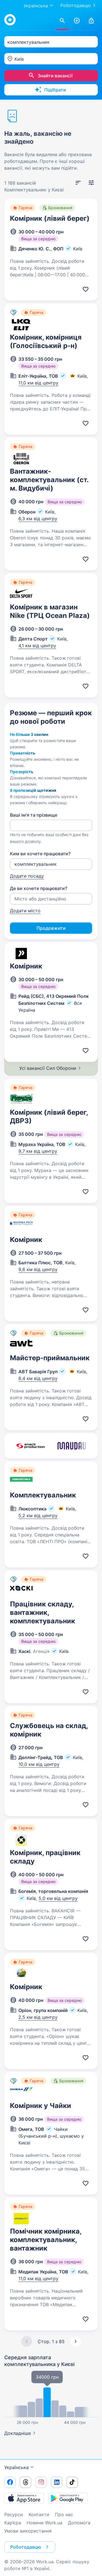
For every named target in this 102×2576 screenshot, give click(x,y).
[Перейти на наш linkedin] (57, 2482)
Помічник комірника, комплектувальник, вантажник (46, 2240)
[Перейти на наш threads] (25, 2482)
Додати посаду (27, 876)
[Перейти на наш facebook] (10, 2482)
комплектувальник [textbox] (28, 42)
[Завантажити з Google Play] (68, 2498)
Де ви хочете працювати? (39, 888)
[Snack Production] (30, 1446)
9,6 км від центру (38, 1269)
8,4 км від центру (38, 1378)
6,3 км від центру (38, 519)
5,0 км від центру (58, 1898)
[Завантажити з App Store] (24, 2498)
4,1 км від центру (37, 646)
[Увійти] (91, 21)
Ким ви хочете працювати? (40, 854)
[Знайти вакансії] (62, 21)
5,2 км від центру (38, 1516)
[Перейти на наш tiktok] (72, 2482)
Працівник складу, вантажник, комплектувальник (42, 1612)
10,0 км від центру (39, 1764)
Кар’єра (13, 2523)
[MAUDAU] (72, 1446)
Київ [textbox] (19, 59)
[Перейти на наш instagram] (41, 2482)
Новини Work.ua (44, 2523)
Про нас (64, 2514)
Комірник (26, 966)
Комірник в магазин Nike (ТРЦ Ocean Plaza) (50, 611)
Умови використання (28, 2531)
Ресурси (14, 2514)
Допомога (79, 2523)
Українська (16, 2467)
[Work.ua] (10, 20)
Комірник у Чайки (41, 2106)
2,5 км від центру (38, 2017)
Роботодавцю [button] (26, 2547)
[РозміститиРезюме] (77, 21)
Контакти (39, 2514)
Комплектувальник (43, 1495)
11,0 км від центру (38, 383)
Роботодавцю (76, 5)
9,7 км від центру (38, 1151)
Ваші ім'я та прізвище (34, 815)
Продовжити (51, 928)
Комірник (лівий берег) (50, 218)
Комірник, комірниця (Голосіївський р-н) (46, 341)
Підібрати (55, 90)
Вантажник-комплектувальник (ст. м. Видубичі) (49, 480)
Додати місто (25, 911)
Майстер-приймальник (50, 1358)
